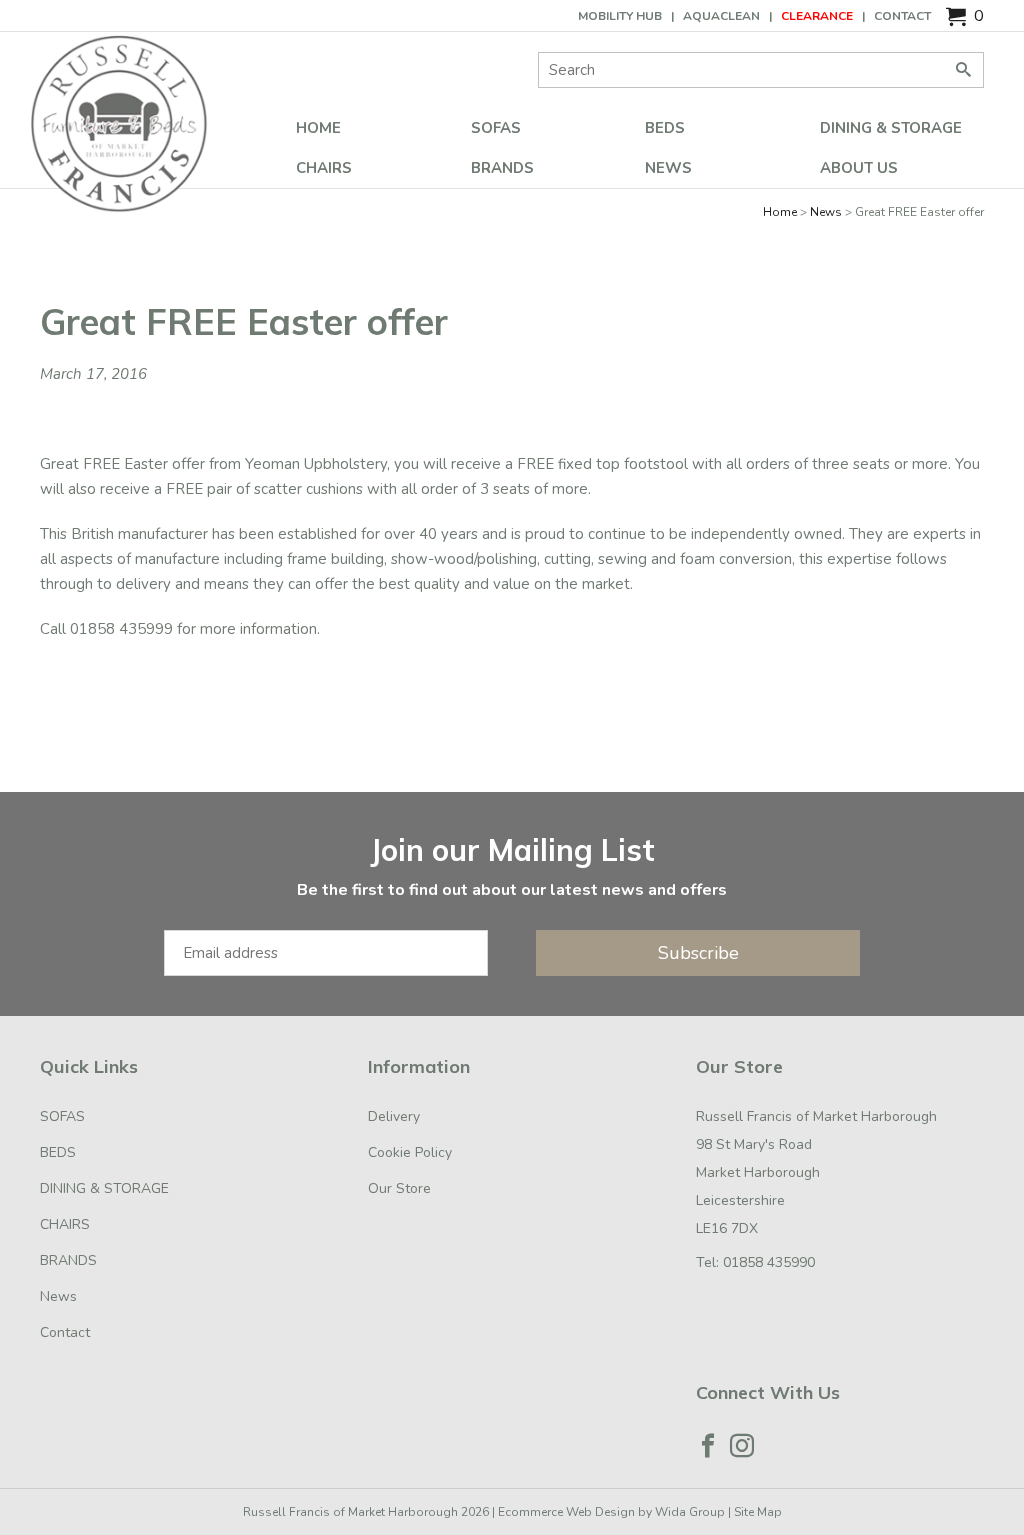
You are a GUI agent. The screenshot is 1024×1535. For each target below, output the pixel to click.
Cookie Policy (410, 1152)
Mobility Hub (620, 16)
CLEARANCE (817, 16)
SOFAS (496, 128)
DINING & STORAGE (891, 128)
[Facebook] (708, 1446)
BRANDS (502, 168)
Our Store (399, 1188)
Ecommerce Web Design (566, 1512)
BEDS (665, 128)
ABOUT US (859, 168)
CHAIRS (324, 168)
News (668, 168)
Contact (902, 16)
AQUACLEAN (721, 16)
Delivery (394, 1116)
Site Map (758, 1512)
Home (318, 128)
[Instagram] (742, 1446)
